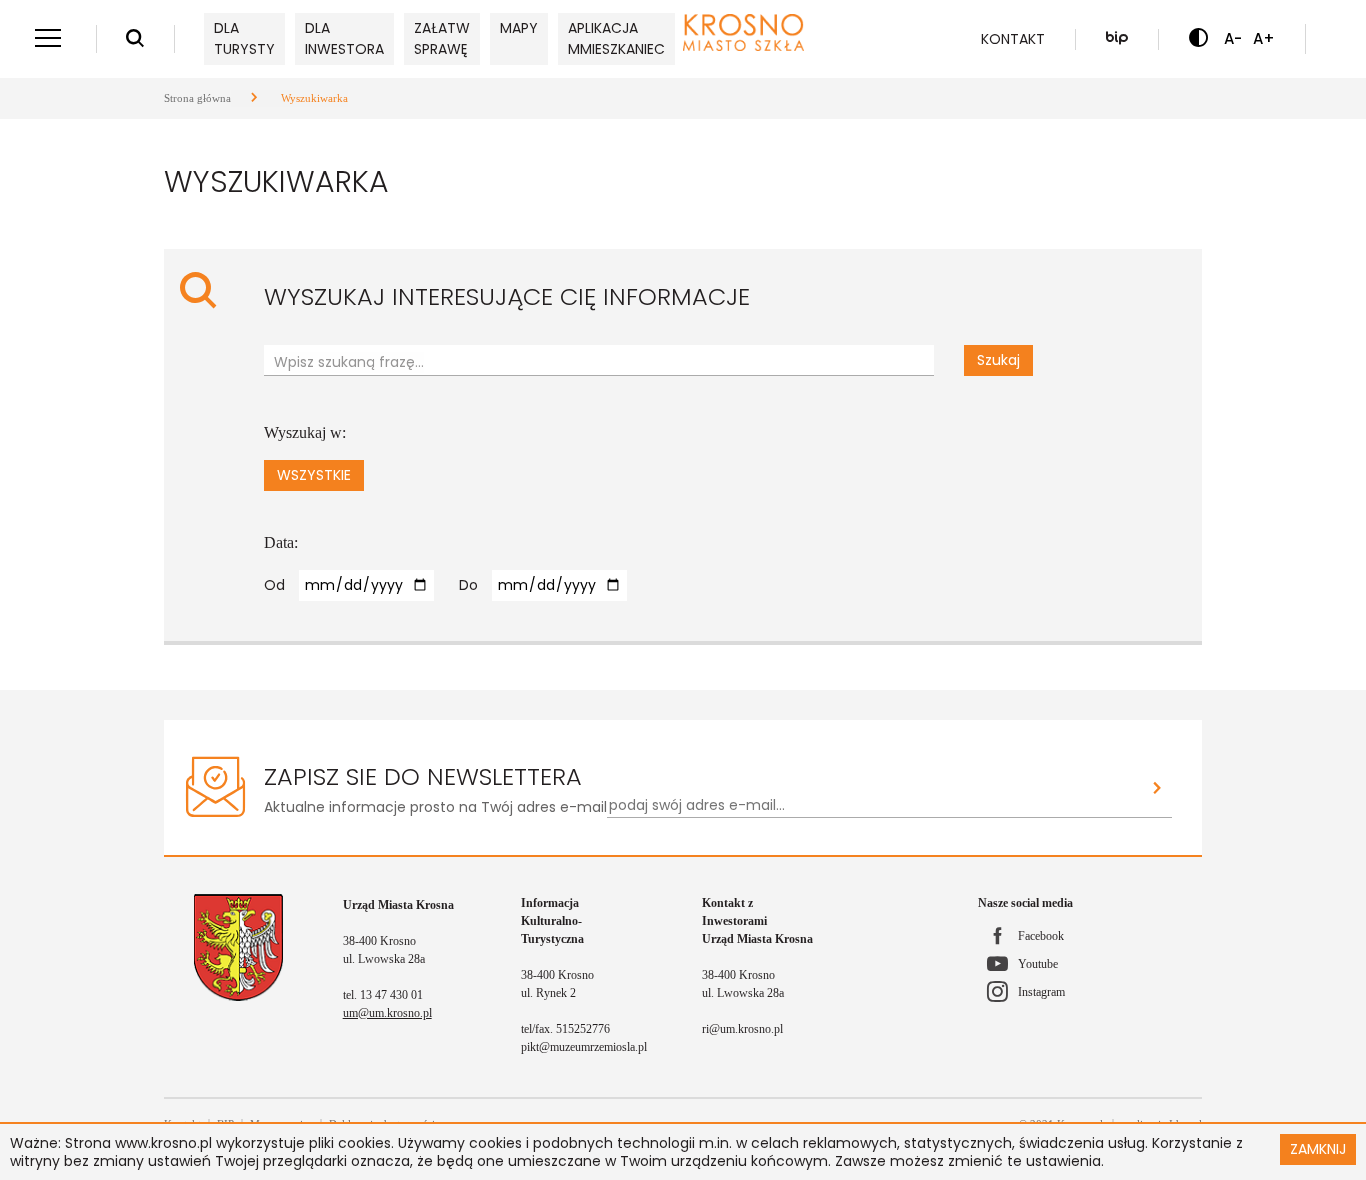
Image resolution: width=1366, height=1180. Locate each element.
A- (1233, 38)
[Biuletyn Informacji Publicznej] (1117, 39)
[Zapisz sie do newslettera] (1157, 789)
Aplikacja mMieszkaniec (616, 38)
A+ (1264, 38)
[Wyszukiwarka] (135, 39)
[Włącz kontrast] (1199, 39)
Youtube (1038, 964)
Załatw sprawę (442, 38)
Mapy (519, 28)
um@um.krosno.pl (387, 1013)
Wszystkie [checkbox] (314, 475)
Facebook (1041, 936)
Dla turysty (244, 38)
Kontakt (1013, 39)
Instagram (1041, 992)
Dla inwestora (344, 38)
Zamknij (1318, 1149)
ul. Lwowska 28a (384, 959)
